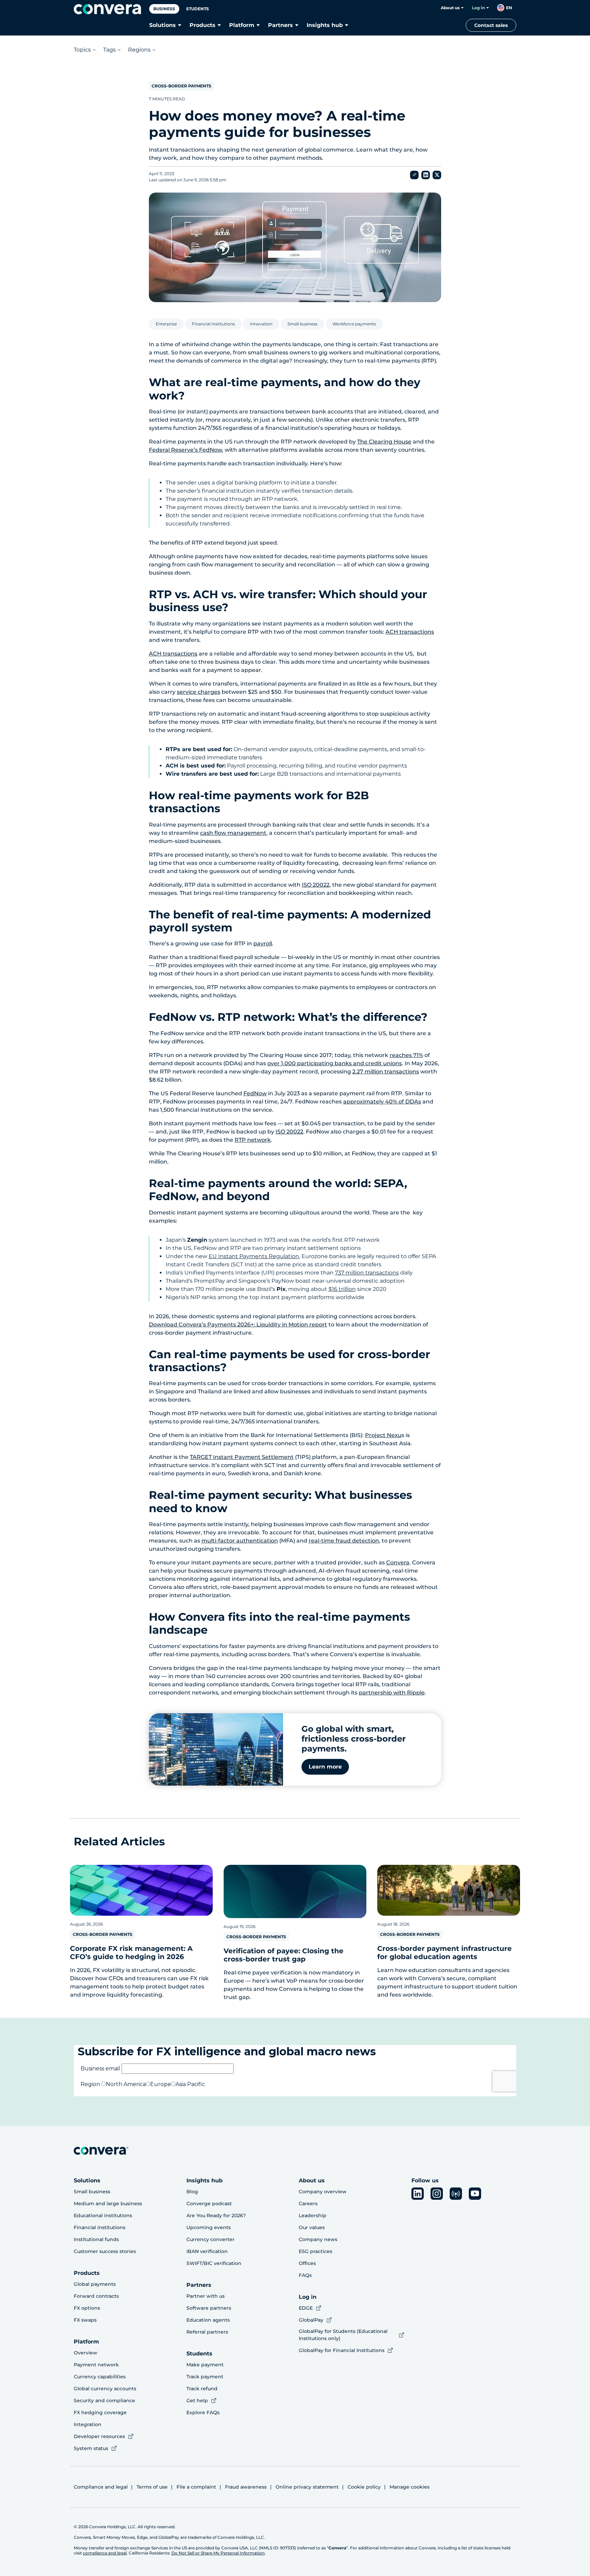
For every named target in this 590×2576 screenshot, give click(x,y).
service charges (199, 692)
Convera (398, 1563)
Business (164, 9)
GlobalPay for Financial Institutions (342, 2350)
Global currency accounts (105, 2389)
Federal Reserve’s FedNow (185, 450)
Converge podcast (209, 2204)
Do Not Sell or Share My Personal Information (218, 2553)
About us (450, 8)
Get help (197, 2401)
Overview (86, 2353)
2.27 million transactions (386, 1072)
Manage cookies (410, 2487)
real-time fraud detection (344, 1541)
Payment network (96, 2365)
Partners (280, 25)
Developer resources (99, 2436)
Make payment (205, 2365)
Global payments (95, 2284)
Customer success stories (105, 2251)
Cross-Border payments (181, 86)
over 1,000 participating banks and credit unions (335, 1063)
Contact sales (491, 25)
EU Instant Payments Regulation (254, 1256)
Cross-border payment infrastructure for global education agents (445, 1953)
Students (198, 9)
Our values (312, 2227)
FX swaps (85, 2320)
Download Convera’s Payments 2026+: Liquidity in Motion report (238, 1325)
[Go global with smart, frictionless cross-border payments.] (216, 1749)
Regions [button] (139, 50)
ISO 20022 (316, 885)
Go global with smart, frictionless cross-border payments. (354, 1739)
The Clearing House (384, 442)
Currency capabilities (100, 2377)
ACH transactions (410, 632)
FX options (87, 2308)
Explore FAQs (203, 2412)
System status (91, 2448)
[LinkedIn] (418, 2194)
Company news (318, 2239)
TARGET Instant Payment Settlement (242, 1457)
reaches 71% (406, 1055)
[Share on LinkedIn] (426, 175)
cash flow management (233, 833)
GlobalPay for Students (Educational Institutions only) (343, 2335)
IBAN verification (207, 2251)
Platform (242, 25)
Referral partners (207, 2332)
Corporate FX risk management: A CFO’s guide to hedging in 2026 (131, 1953)
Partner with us (206, 2296)
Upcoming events (209, 2227)
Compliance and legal (101, 2487)
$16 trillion (342, 1289)
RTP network (253, 1140)
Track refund (202, 2389)
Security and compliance (104, 2401)
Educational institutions (103, 2215)
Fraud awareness (246, 2487)
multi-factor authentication (240, 1541)
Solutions (163, 25)
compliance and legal (105, 2553)
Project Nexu (383, 1435)
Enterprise (166, 324)
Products (202, 25)
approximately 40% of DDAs (382, 1102)
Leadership (313, 2215)
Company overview (323, 2192)
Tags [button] (109, 50)
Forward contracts (96, 2296)
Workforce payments (354, 324)
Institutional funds (96, 2239)
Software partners (209, 2308)
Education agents (208, 2320)
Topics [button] (82, 50)
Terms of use (152, 2487)
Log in (478, 8)
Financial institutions (100, 2227)
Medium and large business (108, 2204)
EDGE (306, 2308)
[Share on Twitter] (437, 175)
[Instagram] (437, 2194)
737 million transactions (367, 1273)
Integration (88, 2424)
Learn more (325, 1767)
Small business (303, 324)
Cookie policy (364, 2487)
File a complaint (196, 2487)
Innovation (261, 324)
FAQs (305, 2275)
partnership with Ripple (392, 1693)
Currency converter (210, 2239)
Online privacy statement (307, 2487)
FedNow (255, 1093)
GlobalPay (311, 2320)
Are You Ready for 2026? (216, 2215)
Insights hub (325, 25)
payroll (263, 944)
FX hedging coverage (100, 2412)
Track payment (205, 2377)
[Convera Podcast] (456, 2194)
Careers (308, 2204)
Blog (192, 2192)
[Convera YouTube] (475, 2194)
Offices (307, 2263)
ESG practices (315, 2251)
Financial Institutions (213, 324)
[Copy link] (414, 175)
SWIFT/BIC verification (214, 2263)
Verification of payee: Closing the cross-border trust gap (284, 1955)
